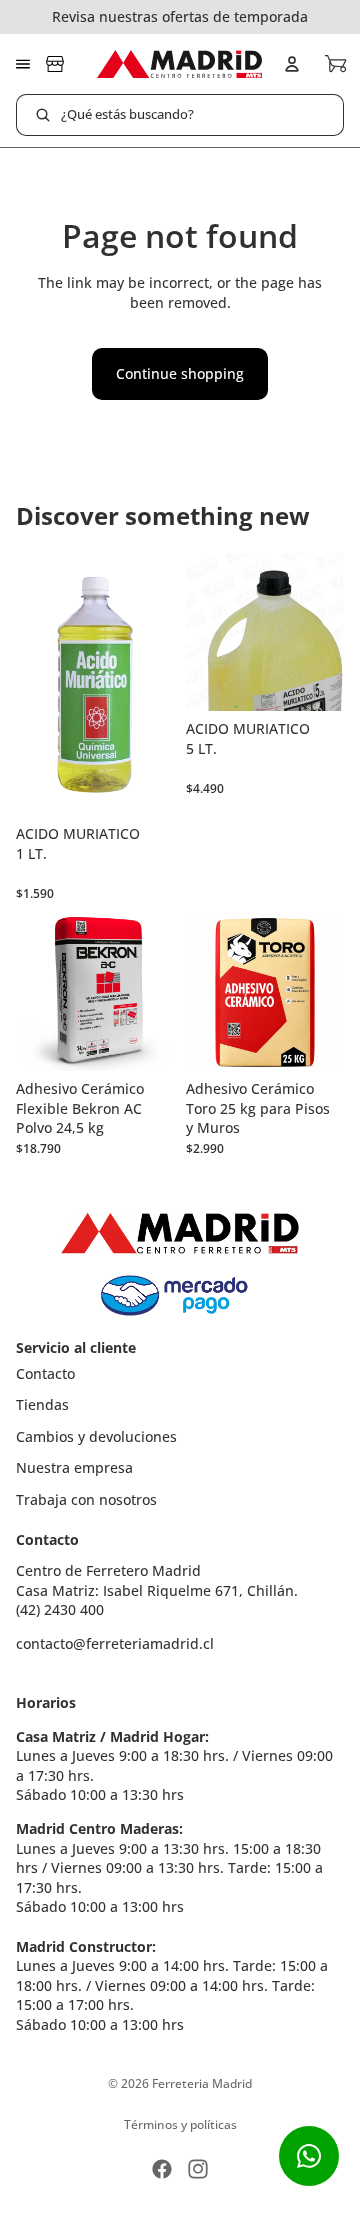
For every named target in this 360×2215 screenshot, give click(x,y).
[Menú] (23, 64)
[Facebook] (162, 2169)
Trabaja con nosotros (86, 1499)
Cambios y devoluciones (96, 1436)
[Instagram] (198, 2169)
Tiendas (42, 1404)
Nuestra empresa (74, 1467)
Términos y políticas (180, 2124)
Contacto (45, 1373)
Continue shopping (180, 373)
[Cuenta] (292, 64)
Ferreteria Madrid (202, 2083)
